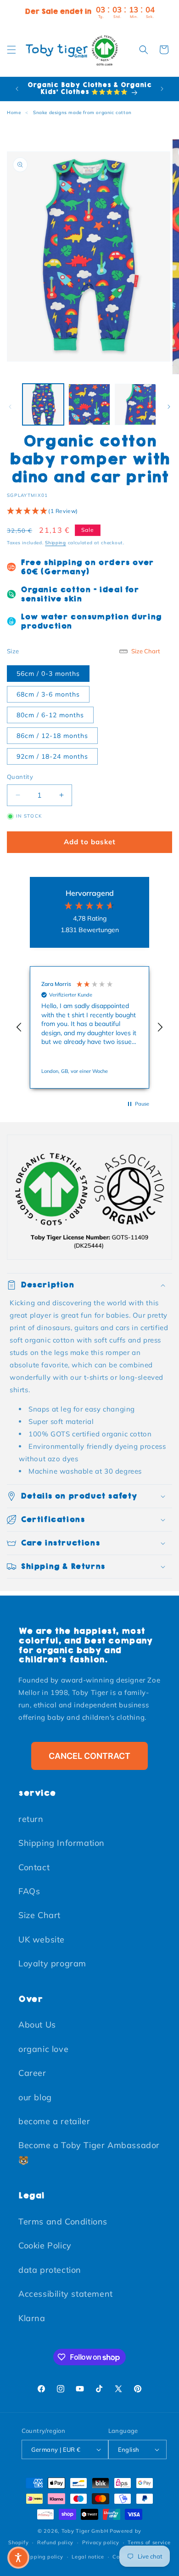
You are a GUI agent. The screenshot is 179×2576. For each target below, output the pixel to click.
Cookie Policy (45, 2245)
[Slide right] (169, 407)
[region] (89, 1027)
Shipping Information (62, 1843)
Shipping (56, 543)
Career (32, 2073)
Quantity (20, 777)
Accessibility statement (66, 2294)
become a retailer (54, 2121)
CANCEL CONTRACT (89, 1756)
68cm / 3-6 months (48, 694)
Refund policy (55, 2542)
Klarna (32, 2318)
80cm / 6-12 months (50, 715)
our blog (35, 2097)
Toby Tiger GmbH (85, 2531)
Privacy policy (101, 2542)
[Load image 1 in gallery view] (43, 404)
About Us (37, 2025)
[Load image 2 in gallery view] (89, 404)
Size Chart (39, 1915)
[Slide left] (10, 407)
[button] (11, 50)
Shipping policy (43, 2557)
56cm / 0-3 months (48, 674)
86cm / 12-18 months (52, 736)
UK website (42, 1939)
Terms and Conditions (63, 2222)
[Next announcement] (162, 89)
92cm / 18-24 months (52, 756)
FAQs (29, 1891)
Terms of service (149, 2542)
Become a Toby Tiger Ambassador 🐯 (89, 2152)
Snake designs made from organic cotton (82, 112)
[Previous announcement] (17, 89)
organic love (43, 2049)
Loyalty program (52, 1963)
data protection (50, 2270)
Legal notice (88, 2557)
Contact (34, 1867)
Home (14, 112)
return (31, 1819)
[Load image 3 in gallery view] (135, 404)
